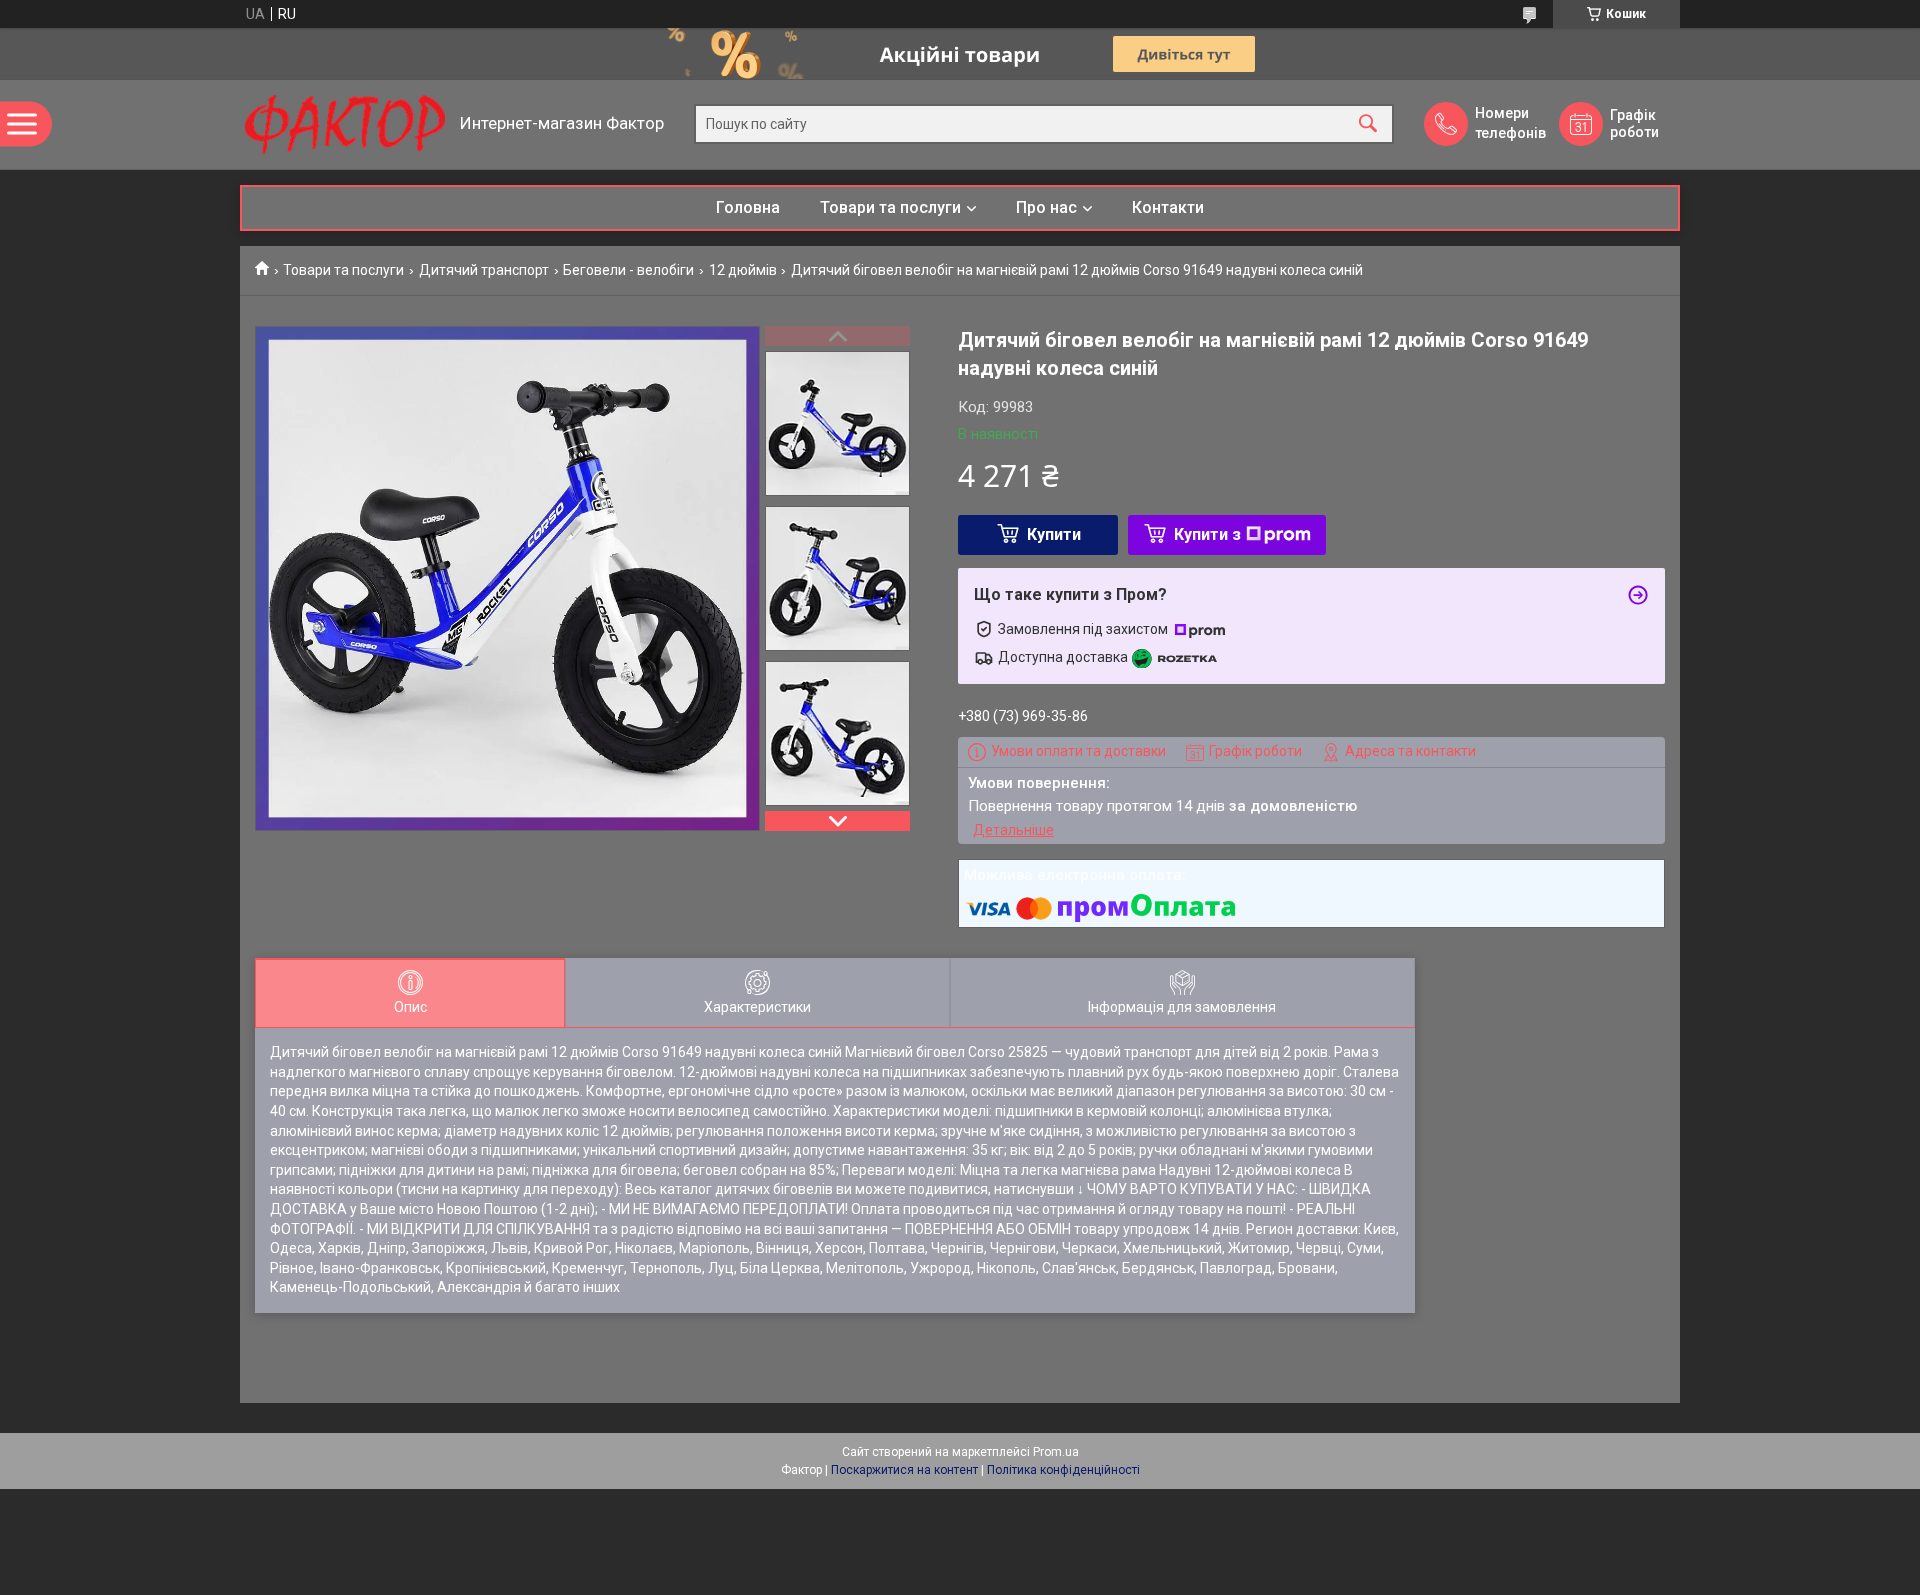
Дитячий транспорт (484, 270)
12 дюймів (743, 270)
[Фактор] (345, 124)
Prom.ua (1056, 1452)
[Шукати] (1368, 124)
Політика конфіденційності (1063, 1470)
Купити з (1207, 534)
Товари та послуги (890, 207)
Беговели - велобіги (628, 270)
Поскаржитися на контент (904, 1470)
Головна (748, 207)
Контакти (1168, 207)
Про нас (1046, 207)
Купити (1054, 534)
